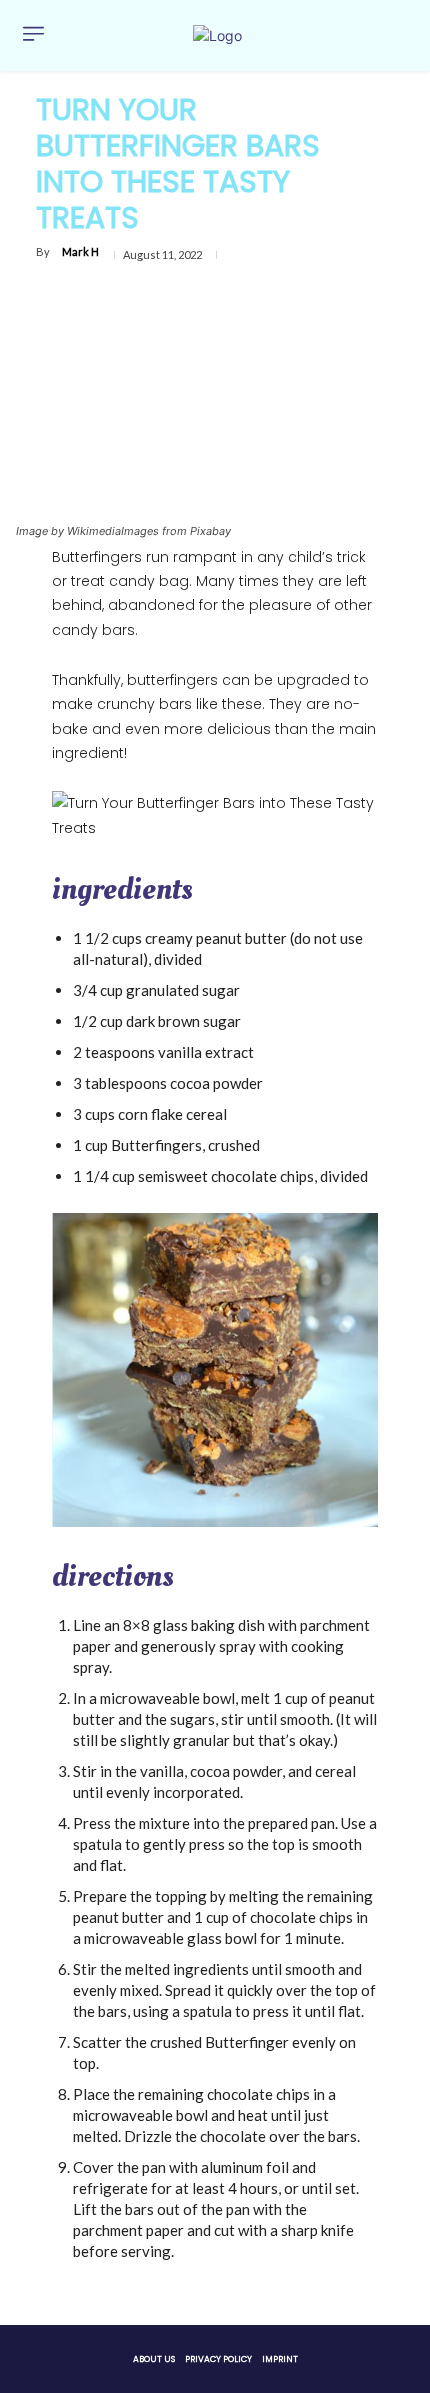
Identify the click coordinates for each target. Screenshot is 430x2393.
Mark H (80, 251)
